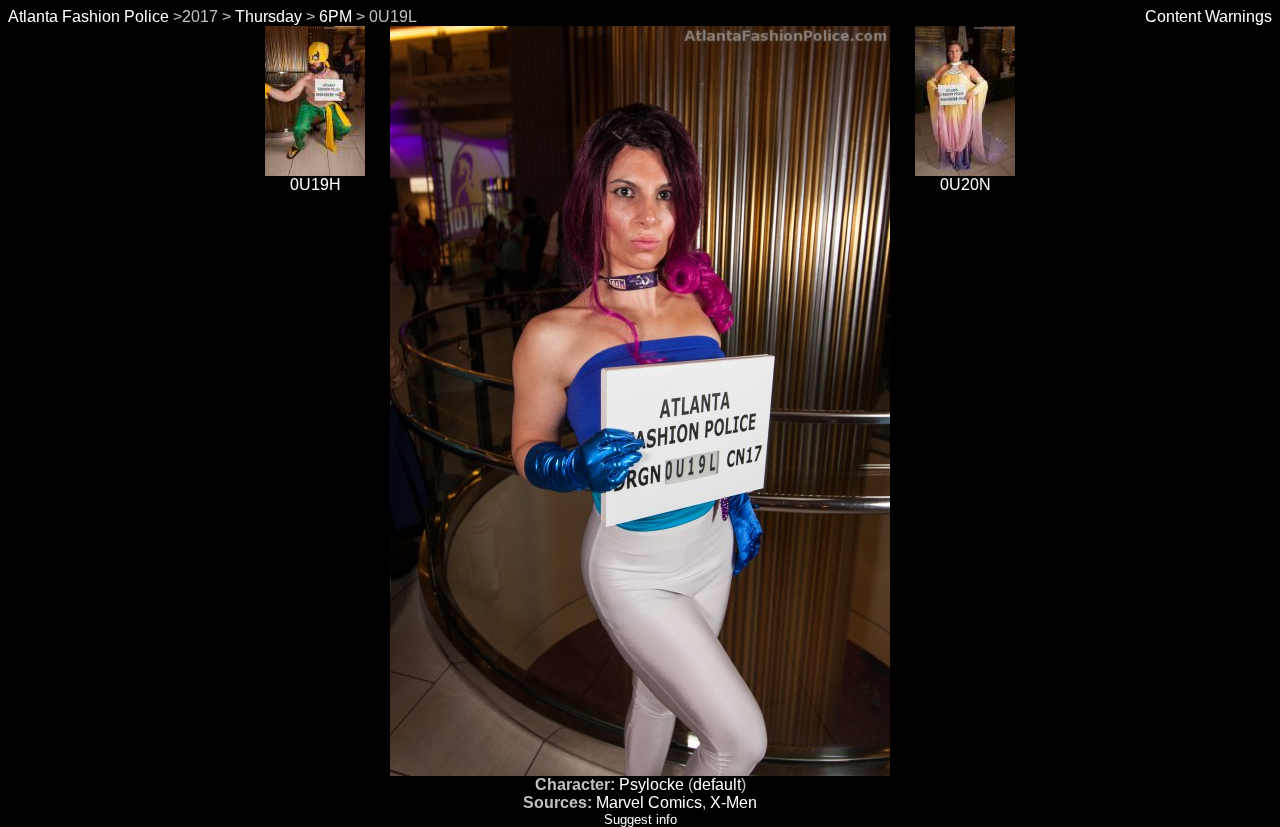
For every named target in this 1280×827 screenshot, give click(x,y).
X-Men (733, 802)
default (717, 784)
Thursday (268, 16)
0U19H (315, 184)
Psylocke (651, 784)
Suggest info (640, 819)
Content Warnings (1208, 16)
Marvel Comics (649, 802)
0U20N (965, 184)
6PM (335, 16)
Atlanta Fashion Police (88, 16)
